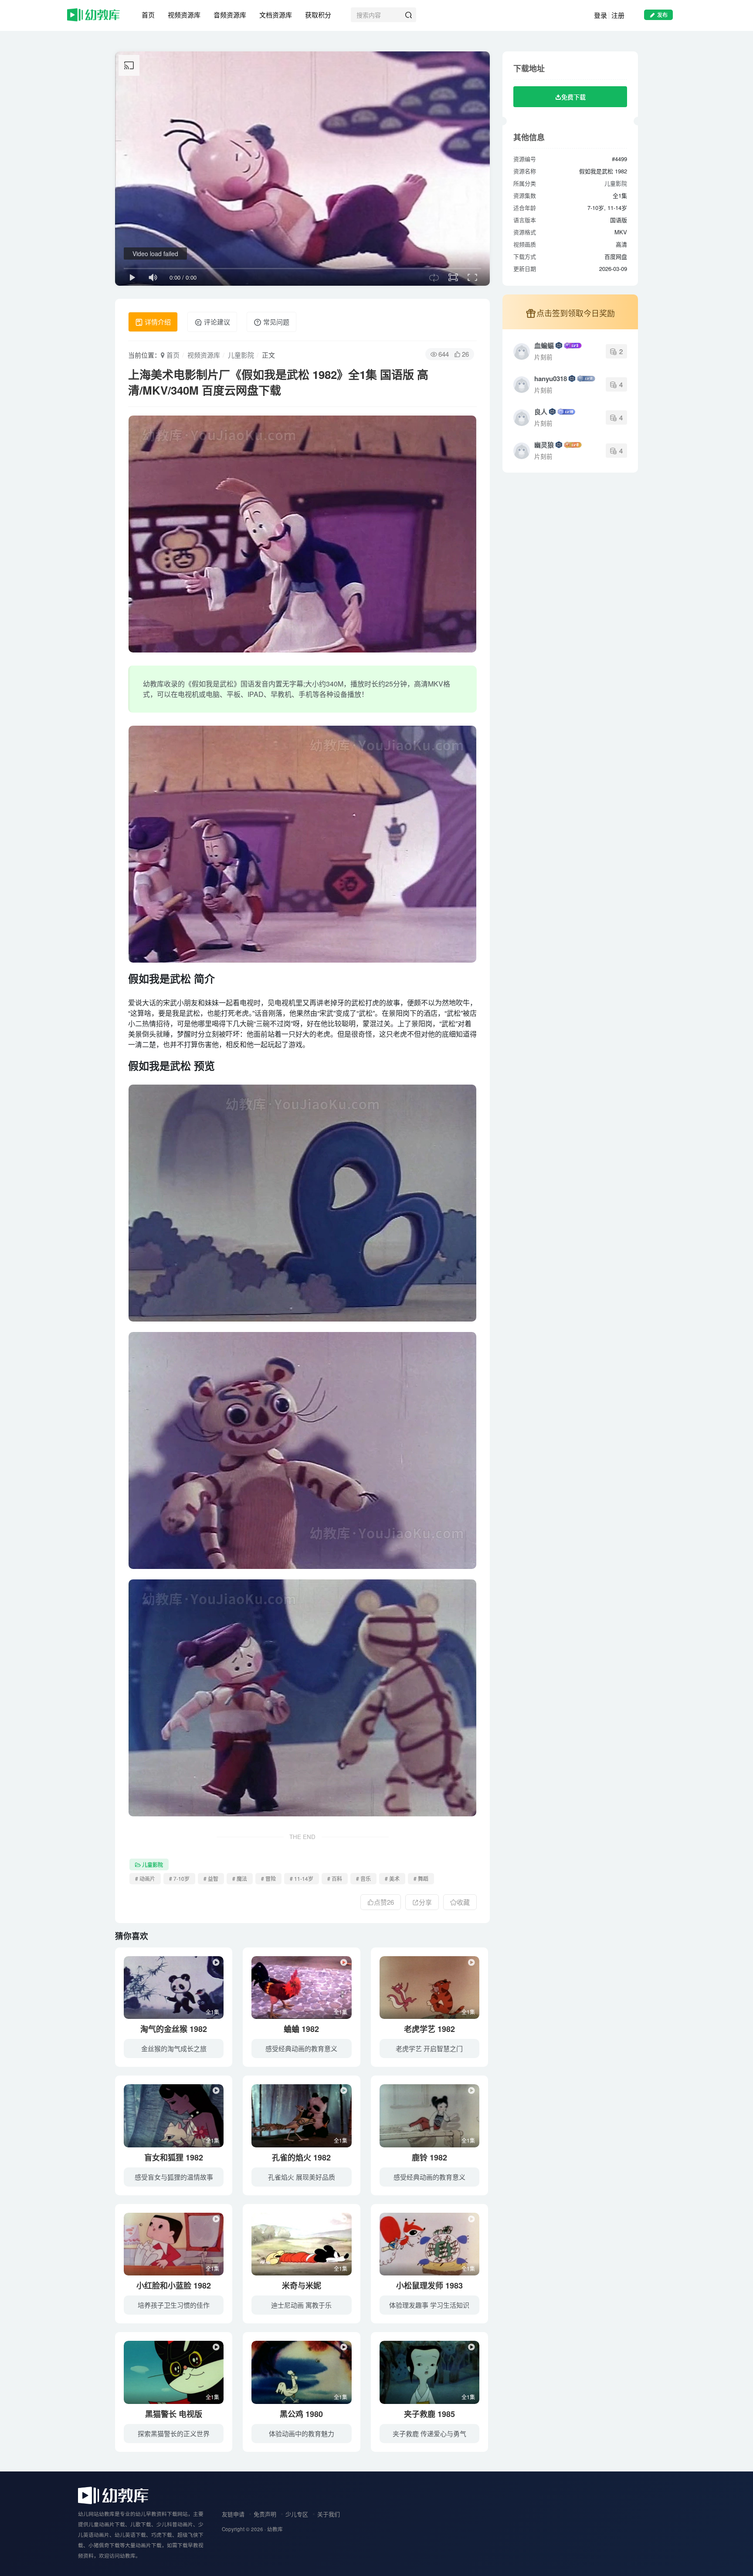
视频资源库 (184, 15)
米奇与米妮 (302, 2285)
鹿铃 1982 (429, 2157)
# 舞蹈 (421, 1878)
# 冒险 (268, 1878)
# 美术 (392, 1878)
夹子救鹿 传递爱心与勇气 (429, 2433)
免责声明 (265, 2514)
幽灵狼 (544, 445)
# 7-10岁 (179, 1878)
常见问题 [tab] (275, 322)
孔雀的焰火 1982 (301, 2157)
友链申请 (233, 2514)
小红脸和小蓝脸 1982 (174, 2285)
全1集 (212, 2012)
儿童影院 (241, 355)
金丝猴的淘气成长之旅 (174, 2048)
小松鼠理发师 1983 (429, 2285)
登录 (600, 15)
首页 (148, 15)
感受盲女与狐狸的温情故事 (174, 2177)
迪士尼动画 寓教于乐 (301, 2305)
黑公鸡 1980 (301, 2414)
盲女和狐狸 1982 (174, 2157)
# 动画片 (145, 1878)
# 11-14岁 (302, 1878)
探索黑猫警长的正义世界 (174, 2433)
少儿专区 (297, 2514)
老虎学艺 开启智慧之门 (429, 2048)
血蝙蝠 (544, 345)
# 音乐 (363, 1878)
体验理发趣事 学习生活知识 (429, 2305)
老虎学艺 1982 (429, 2029)
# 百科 (335, 1878)
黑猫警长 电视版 (174, 2414)
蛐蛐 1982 (301, 2029)
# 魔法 (240, 1878)
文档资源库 (276, 15)
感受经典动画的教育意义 (301, 2048)
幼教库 (275, 2529)
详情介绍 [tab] (157, 322)
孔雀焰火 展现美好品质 (302, 2177)
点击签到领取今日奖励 (576, 313)
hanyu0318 (551, 379)
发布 (662, 15)
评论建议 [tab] (216, 322)
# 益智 (211, 1878)
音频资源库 (230, 15)
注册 (618, 15)
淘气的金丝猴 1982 (174, 2029)
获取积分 (318, 15)
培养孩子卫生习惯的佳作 (174, 2305)
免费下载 (573, 97)
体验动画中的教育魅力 (302, 2433)
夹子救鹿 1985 (429, 2414)
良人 (541, 412)
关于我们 (329, 2514)
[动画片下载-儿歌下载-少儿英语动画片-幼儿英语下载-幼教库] (113, 2494)
